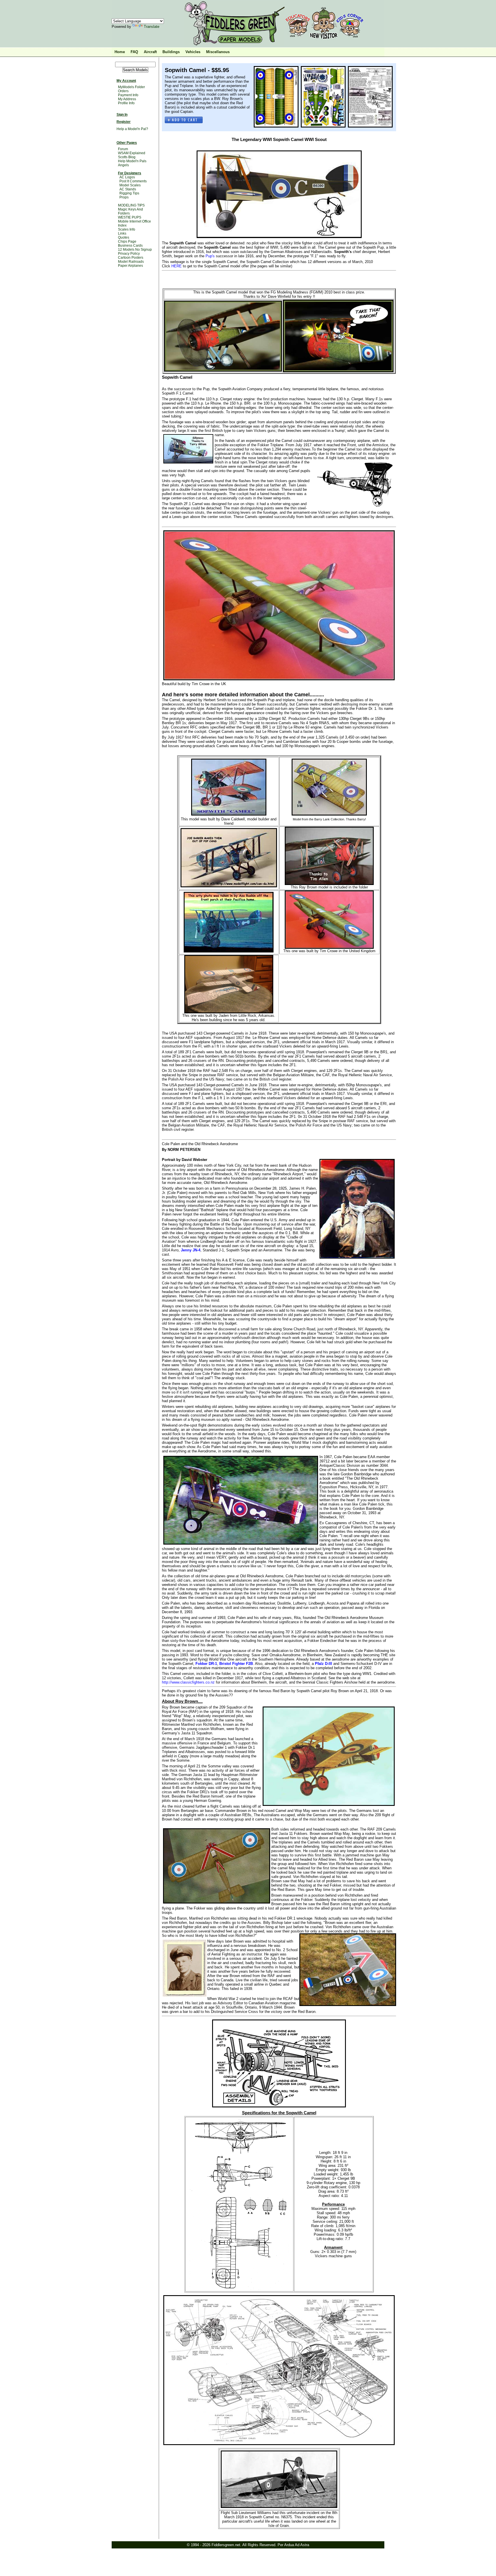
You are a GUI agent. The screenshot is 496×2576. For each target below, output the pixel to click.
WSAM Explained (132, 153)
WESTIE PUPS (130, 217)
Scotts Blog (127, 157)
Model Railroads (131, 262)
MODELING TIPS (131, 205)
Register (124, 122)
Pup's (210, 256)
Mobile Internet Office (134, 221)
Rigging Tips (129, 193)
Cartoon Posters (131, 258)
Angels (123, 165)
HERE (177, 266)
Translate (152, 27)
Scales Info (127, 229)
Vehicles (193, 52)
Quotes (124, 237)
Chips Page (127, 241)
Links (122, 233)
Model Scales (130, 185)
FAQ (134, 52)
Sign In (122, 115)
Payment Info (128, 95)
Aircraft (150, 52)
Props (124, 197)
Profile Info (126, 103)
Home (120, 52)
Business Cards (130, 246)
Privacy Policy (129, 254)
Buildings (171, 52)
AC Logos (127, 177)
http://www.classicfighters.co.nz (189, 1682)
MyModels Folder (131, 87)
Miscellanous (218, 52)
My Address (127, 99)
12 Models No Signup (135, 250)
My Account (126, 81)
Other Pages (127, 143)
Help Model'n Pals (132, 161)
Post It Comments (133, 181)
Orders (123, 91)
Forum (123, 149)
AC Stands (128, 189)
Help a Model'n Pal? (132, 129)
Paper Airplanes (130, 266)
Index (122, 225)
